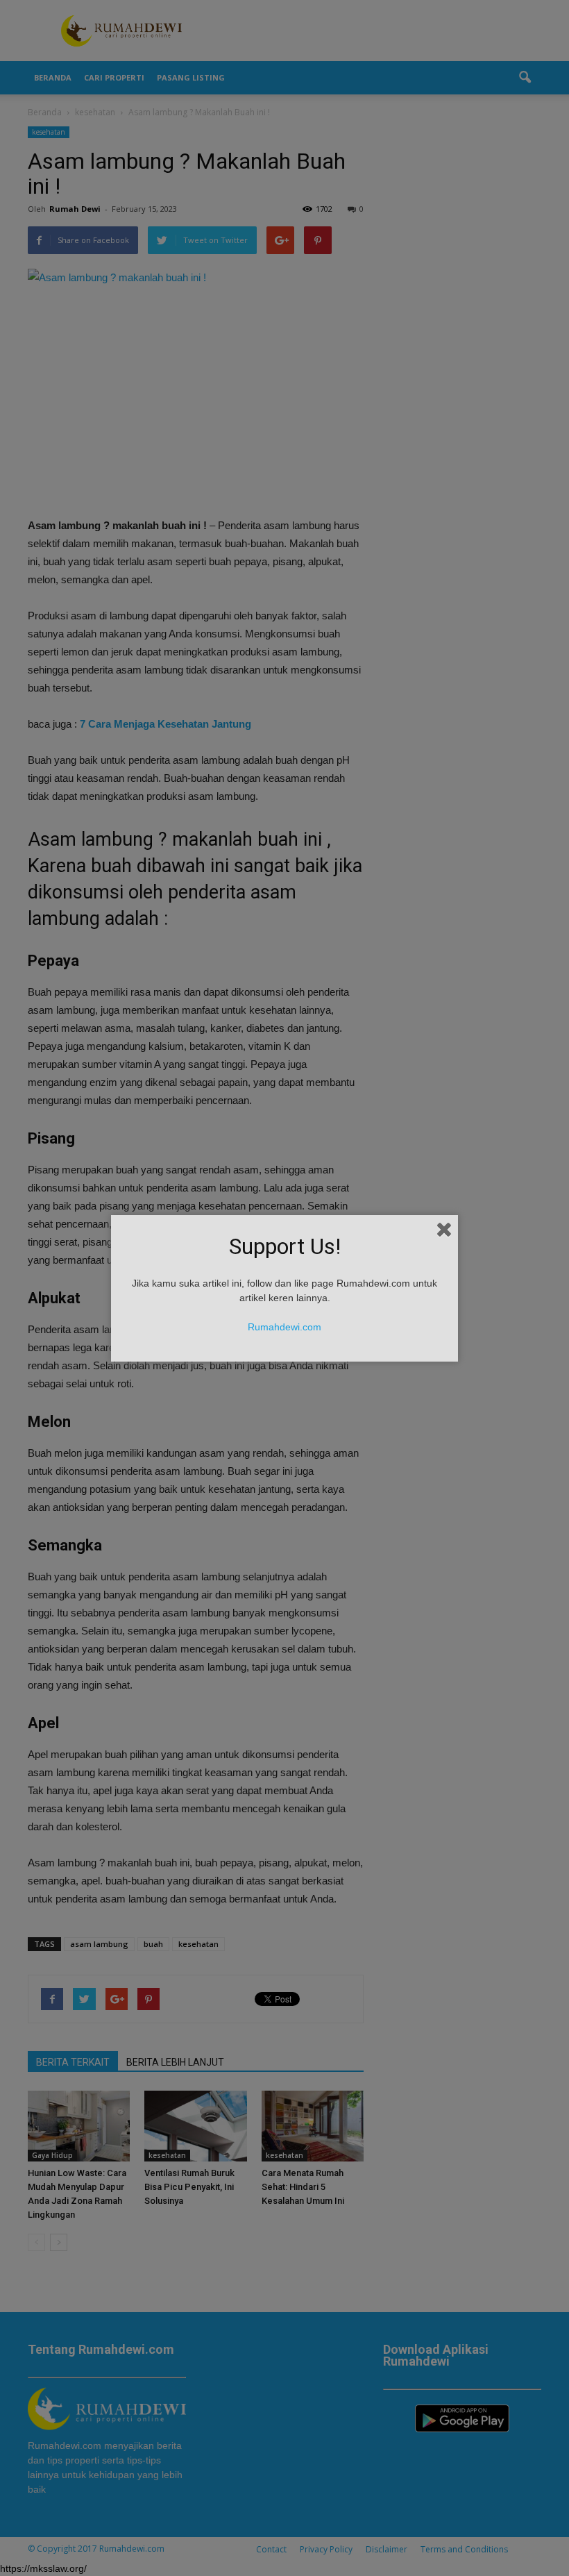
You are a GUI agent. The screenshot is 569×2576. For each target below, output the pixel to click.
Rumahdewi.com (284, 1327)
